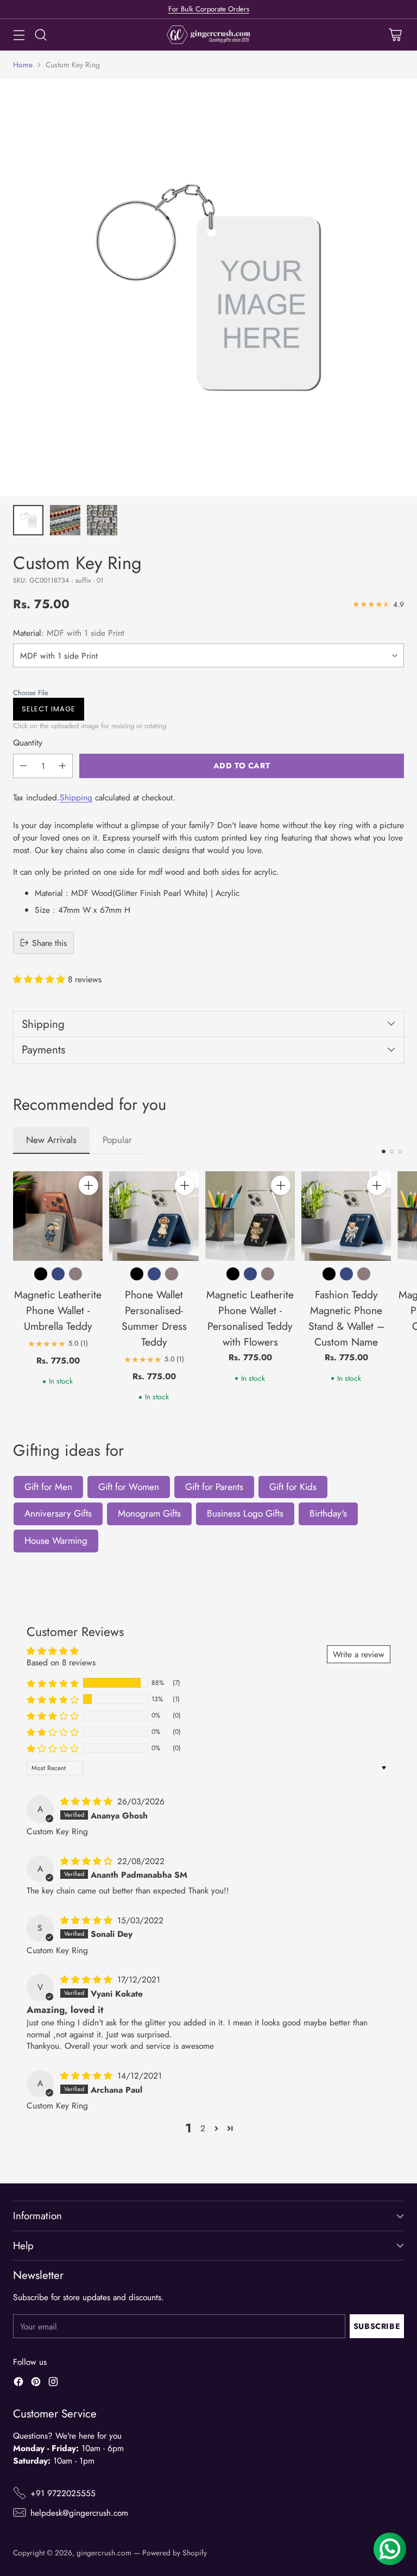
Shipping (76, 797)
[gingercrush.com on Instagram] (53, 2383)
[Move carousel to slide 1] (384, 1151)
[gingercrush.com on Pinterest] (36, 2383)
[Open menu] (19, 35)
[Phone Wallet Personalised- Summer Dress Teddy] (154, 1216)
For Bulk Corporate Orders (209, 9)
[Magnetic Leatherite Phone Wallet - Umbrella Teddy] (58, 1216)
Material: (69, 633)
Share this (49, 943)
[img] (88, 1801)
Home (23, 65)
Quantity (28, 743)
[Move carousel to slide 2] (392, 1151)
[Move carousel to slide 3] (400, 1151)
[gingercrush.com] (209, 35)
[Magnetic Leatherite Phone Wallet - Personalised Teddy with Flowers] (250, 1216)
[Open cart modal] (395, 35)
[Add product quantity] (62, 766)
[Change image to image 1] (28, 520)
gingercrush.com (104, 2553)
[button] (206, 693)
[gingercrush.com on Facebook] (18, 2383)
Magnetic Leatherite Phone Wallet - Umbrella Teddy (58, 1310)
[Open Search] (40, 35)
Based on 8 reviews (61, 1662)
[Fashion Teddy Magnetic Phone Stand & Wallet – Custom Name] (346, 1216)
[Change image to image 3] (102, 520)
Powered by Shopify (175, 2553)
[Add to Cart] (89, 1185)
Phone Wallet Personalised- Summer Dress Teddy (154, 1318)
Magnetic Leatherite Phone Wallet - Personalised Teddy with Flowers (250, 1318)
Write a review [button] (359, 1654)
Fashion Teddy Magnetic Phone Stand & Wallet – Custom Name (346, 1318)
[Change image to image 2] (65, 520)
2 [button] (203, 2128)
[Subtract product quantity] (23, 766)
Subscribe (377, 2326)
